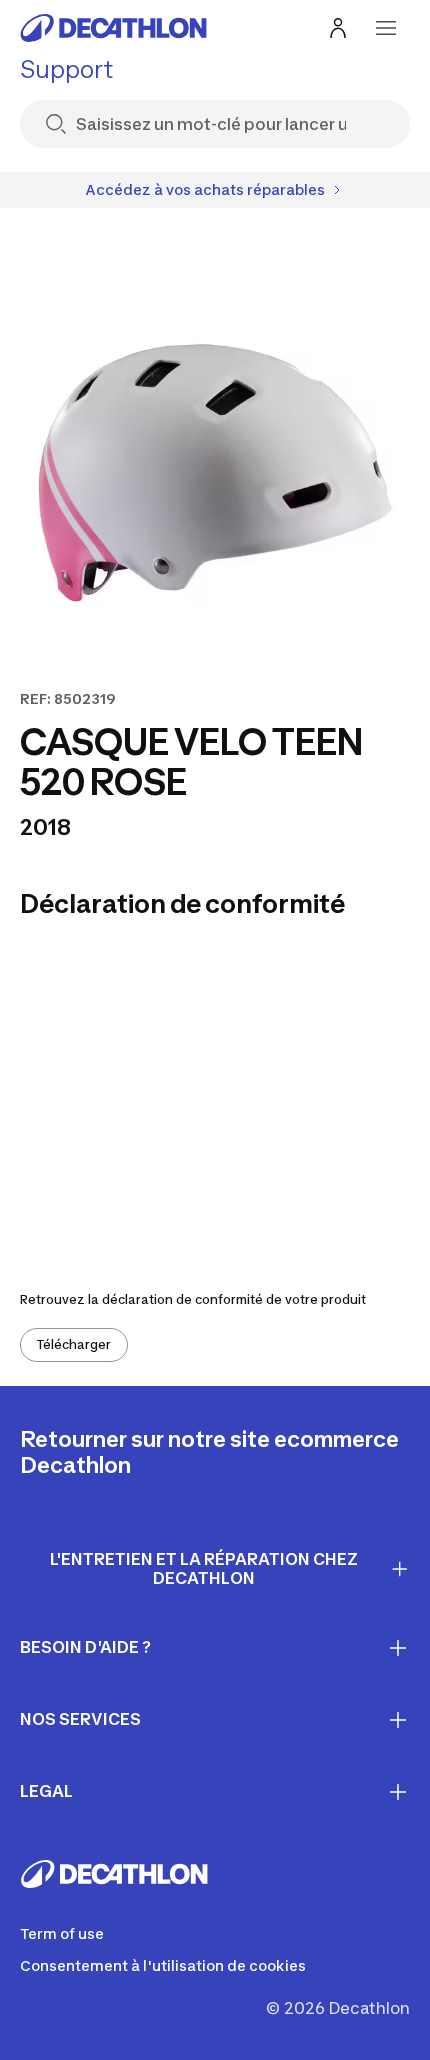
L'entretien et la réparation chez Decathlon (204, 1568)
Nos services (80, 1719)
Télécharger (74, 1344)
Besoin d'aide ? (85, 1647)
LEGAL (46, 1791)
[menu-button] (386, 28)
